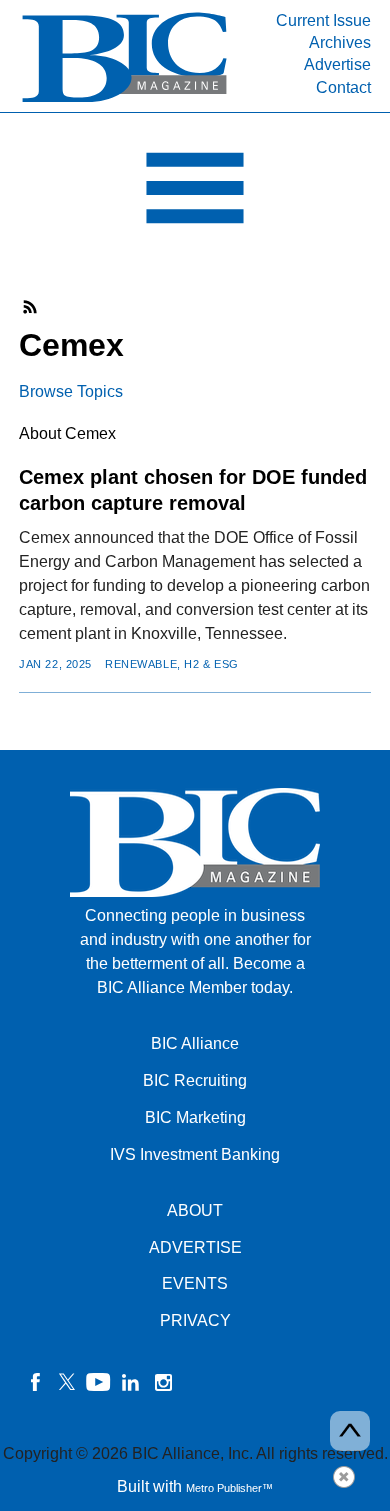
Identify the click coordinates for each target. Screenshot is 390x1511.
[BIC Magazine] (124, 100)
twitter (67, 1382)
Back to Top (350, 1431)
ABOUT (195, 1210)
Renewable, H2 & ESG (172, 664)
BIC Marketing (195, 1117)
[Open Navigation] (195, 193)
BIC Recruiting (195, 1080)
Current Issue (323, 20)
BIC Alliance (195, 1043)
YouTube (99, 1382)
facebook (35, 1382)
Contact (343, 87)
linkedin (131, 1382)
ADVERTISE (195, 1247)
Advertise (337, 64)
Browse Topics (71, 391)
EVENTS (195, 1283)
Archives (340, 42)
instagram (163, 1382)
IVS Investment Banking (195, 1154)
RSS (31, 307)
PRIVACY (195, 1320)
